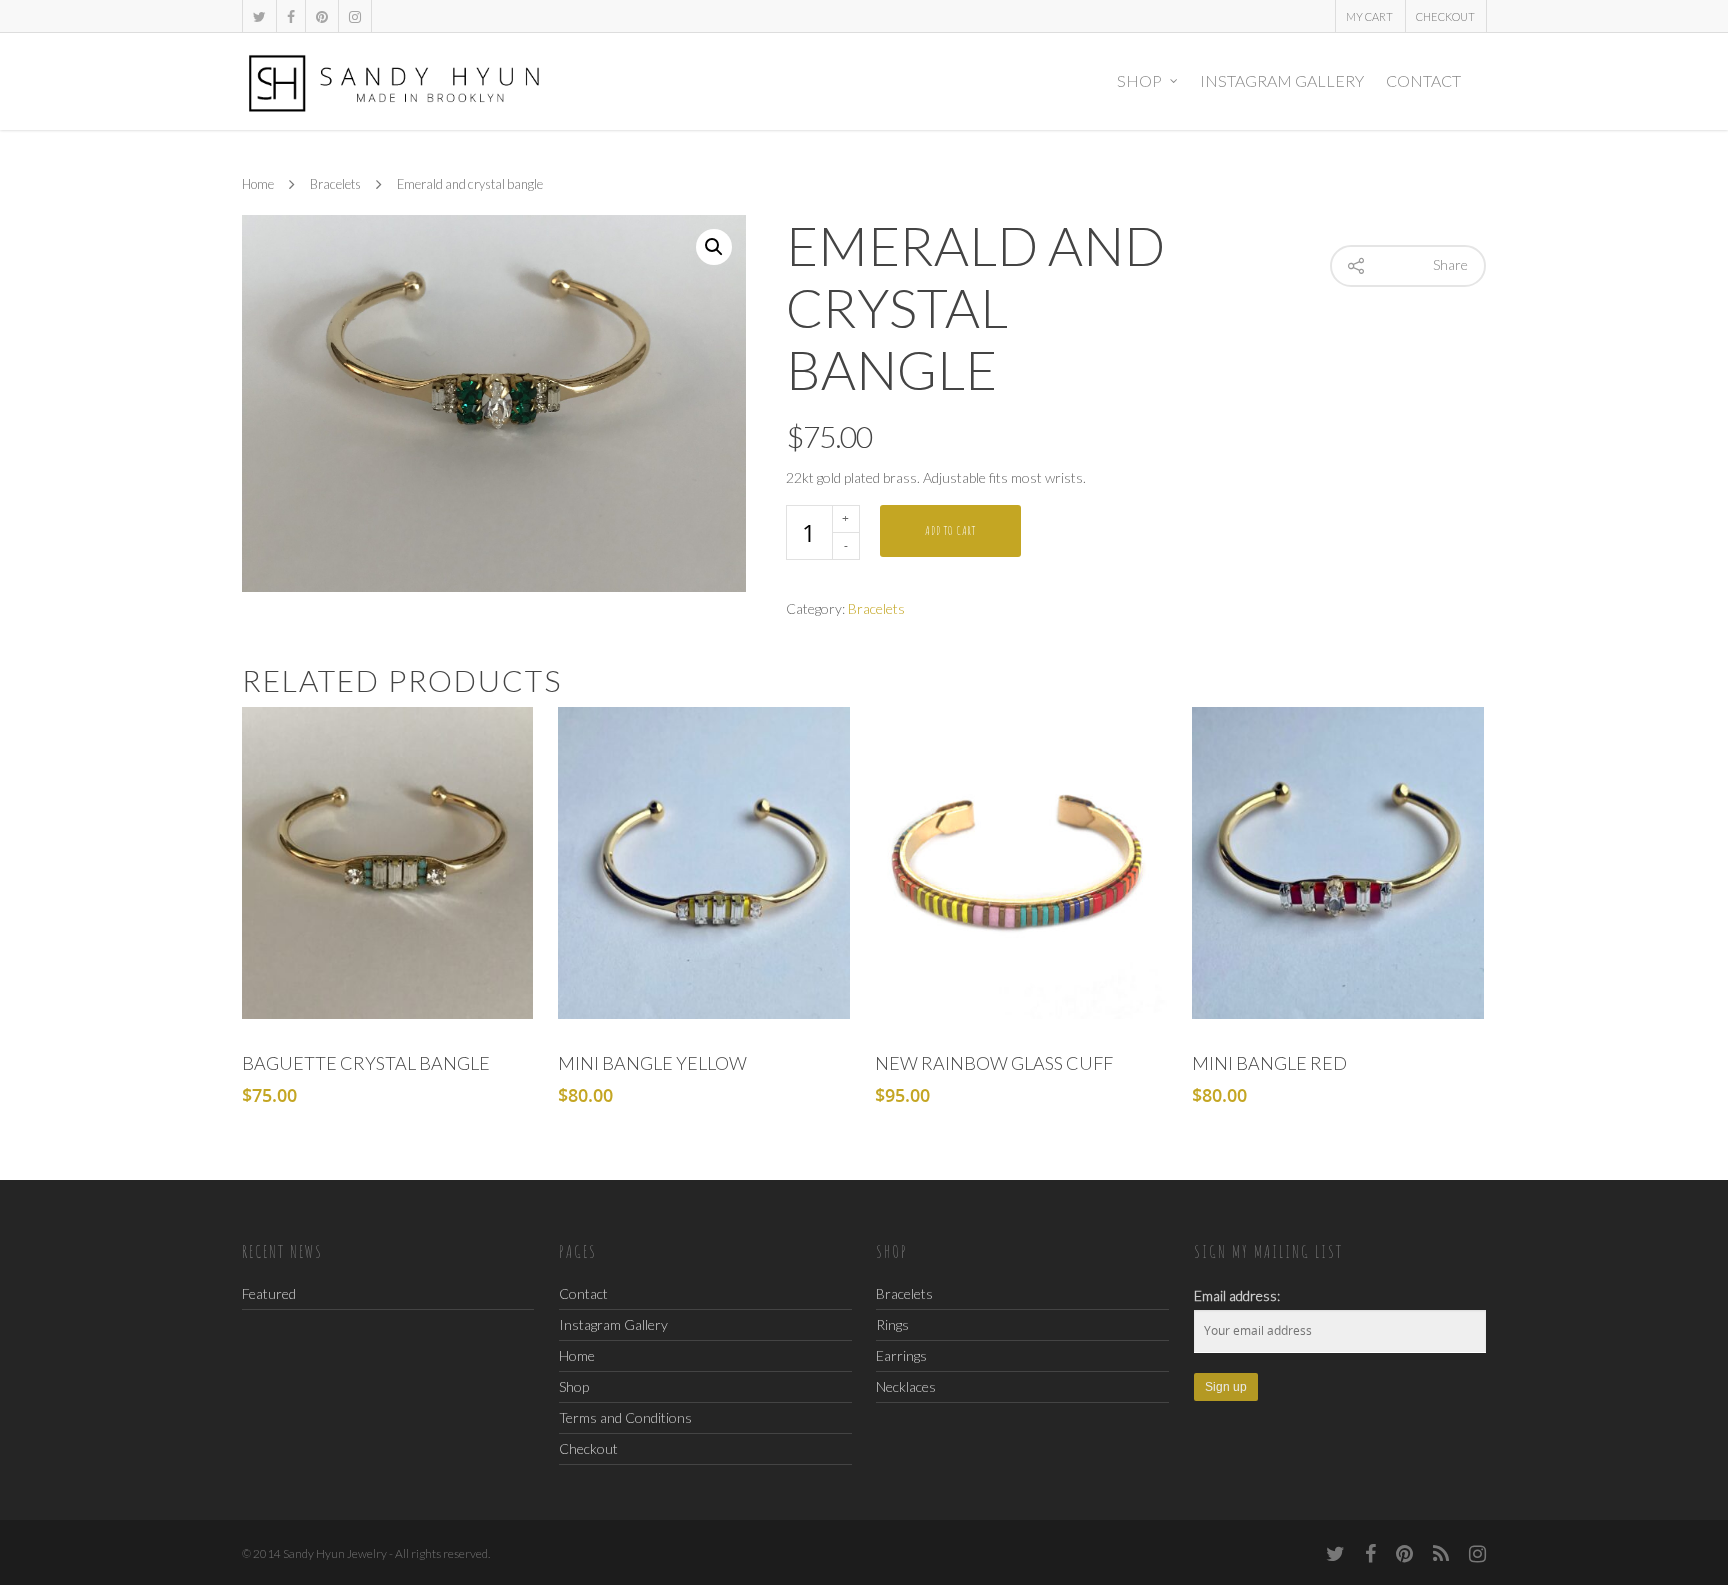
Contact (1423, 80)
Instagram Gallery (1282, 80)
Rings (892, 1324)
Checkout (1445, 16)
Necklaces (906, 1386)
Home (258, 185)
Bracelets (335, 185)
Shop (1139, 80)
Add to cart (950, 530)
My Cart (1369, 16)
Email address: (1237, 1295)
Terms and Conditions (625, 1417)
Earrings (901, 1355)
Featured (269, 1293)
